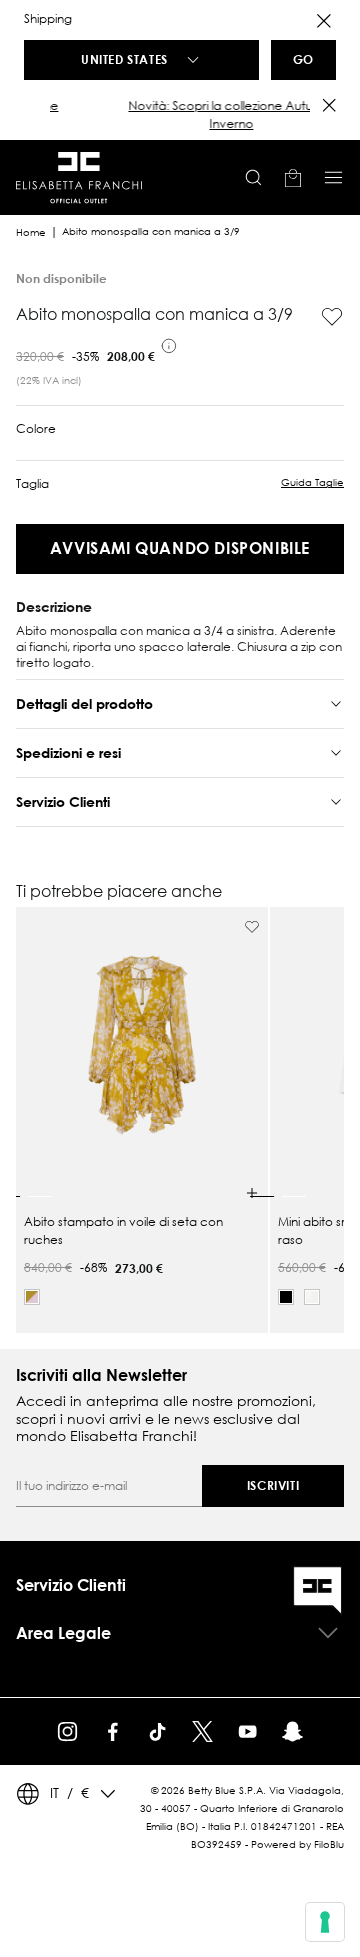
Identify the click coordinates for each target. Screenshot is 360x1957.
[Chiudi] (329, 105)
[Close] (324, 21)
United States (124, 59)
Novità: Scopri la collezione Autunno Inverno (180, 114)
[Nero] (286, 1297)
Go (303, 59)
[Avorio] (312, 1297)
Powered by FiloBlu (297, 1844)
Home (31, 232)
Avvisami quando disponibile (180, 547)
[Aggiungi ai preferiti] (332, 317)
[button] (180, 115)
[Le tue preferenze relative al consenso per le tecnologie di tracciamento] (325, 1922)
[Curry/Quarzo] (32, 1297)
